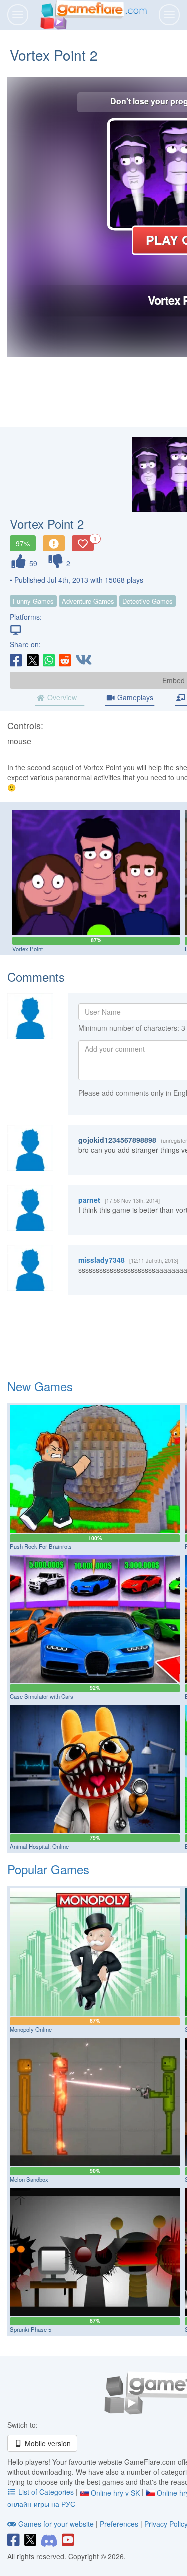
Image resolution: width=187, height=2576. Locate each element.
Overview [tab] (61, 697)
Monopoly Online (31, 2029)
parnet (89, 1200)
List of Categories (46, 2492)
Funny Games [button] (33, 601)
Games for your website (56, 2524)
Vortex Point (28, 949)
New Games (40, 1386)
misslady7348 (101, 1260)
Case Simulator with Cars (42, 1696)
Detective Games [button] (147, 601)
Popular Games (48, 1869)
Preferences (120, 2524)
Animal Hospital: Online (39, 1846)
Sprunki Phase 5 (31, 2329)
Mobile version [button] (47, 2443)
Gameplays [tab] (134, 697)
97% (23, 543)
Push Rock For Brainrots (41, 1546)
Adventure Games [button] (88, 601)
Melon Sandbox (29, 2179)
